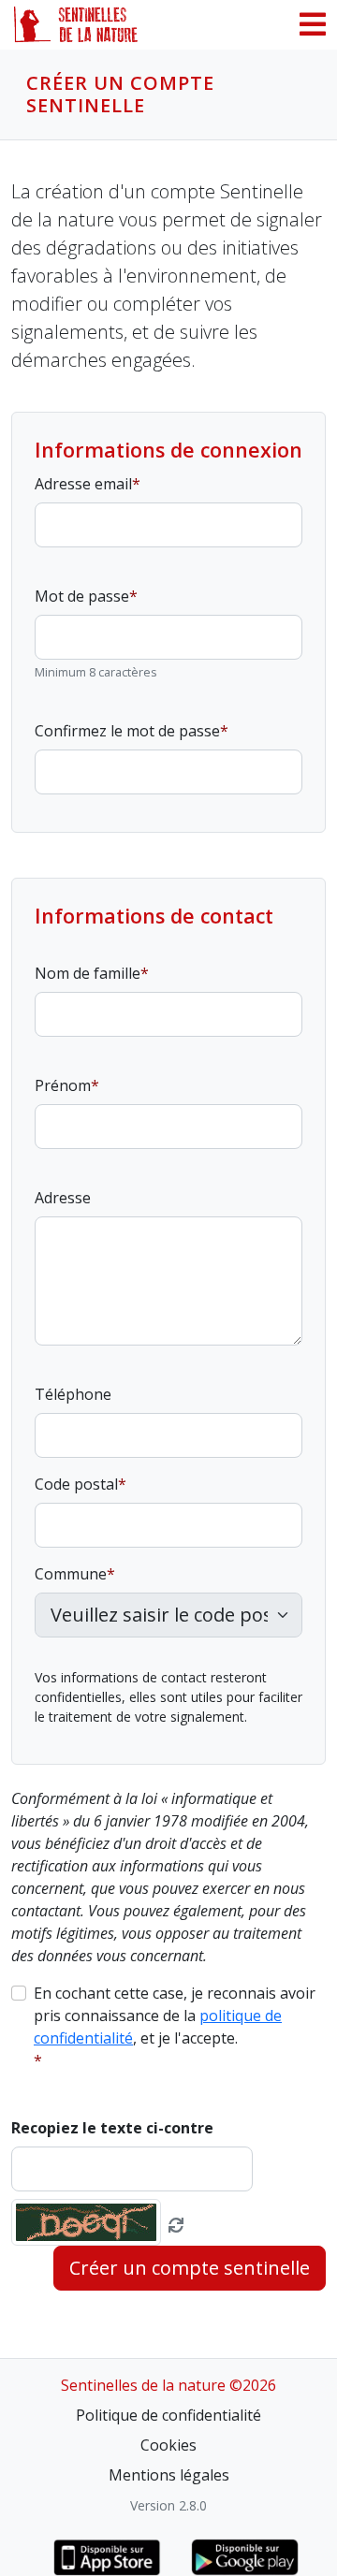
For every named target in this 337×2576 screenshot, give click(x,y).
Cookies (168, 2445)
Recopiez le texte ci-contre (112, 2128)
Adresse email (83, 484)
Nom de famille (88, 973)
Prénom (63, 1085)
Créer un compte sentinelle (190, 2268)
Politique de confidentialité (168, 2415)
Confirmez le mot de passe (127, 731)
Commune (71, 1574)
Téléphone (73, 1394)
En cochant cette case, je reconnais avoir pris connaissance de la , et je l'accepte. (175, 2016)
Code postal (76, 1484)
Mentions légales (169, 2475)
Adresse (63, 1198)
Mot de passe (82, 596)
